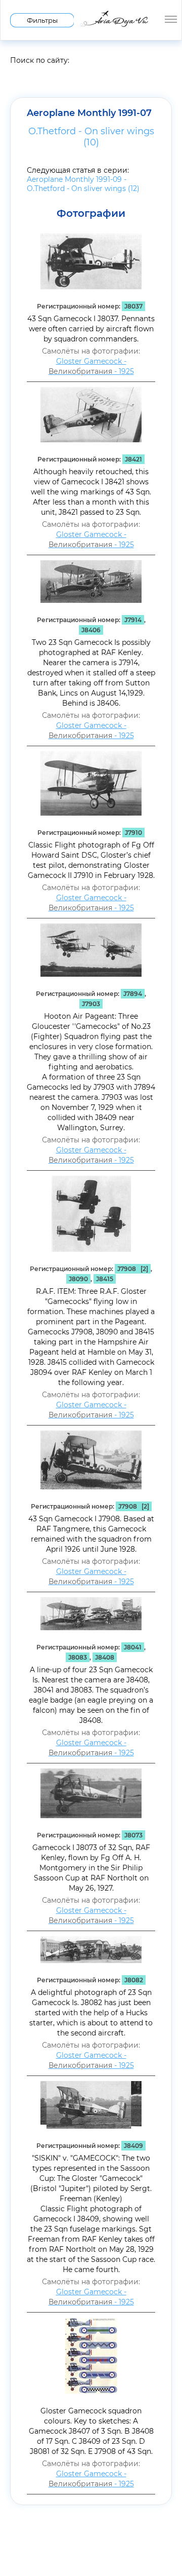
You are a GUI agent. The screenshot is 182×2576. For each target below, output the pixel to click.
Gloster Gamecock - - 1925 (91, 366)
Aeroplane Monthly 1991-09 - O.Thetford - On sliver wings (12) (83, 184)
